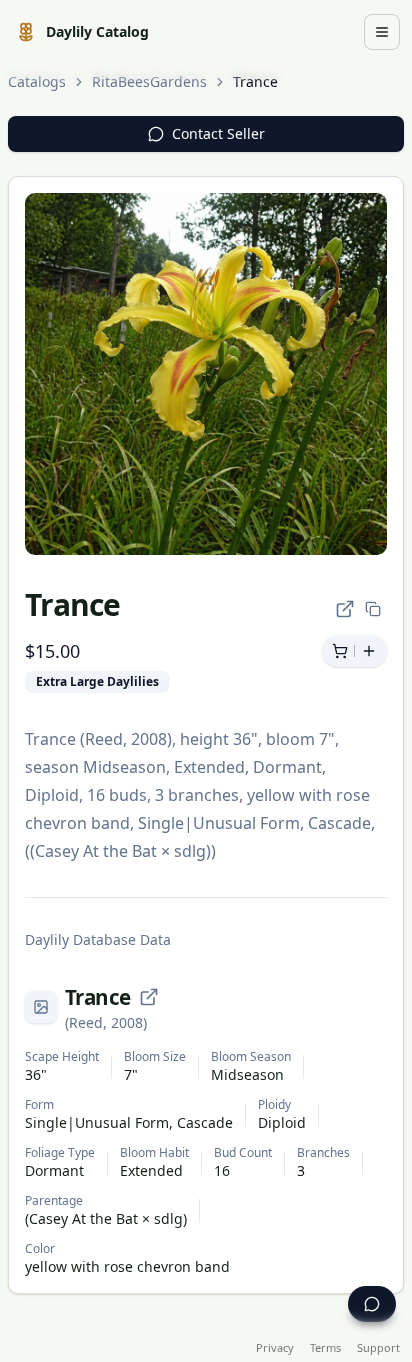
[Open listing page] (345, 609)
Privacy (275, 1347)
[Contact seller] (372, 1304)
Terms (325, 1347)
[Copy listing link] (373, 609)
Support (378, 1347)
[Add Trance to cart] (354, 651)
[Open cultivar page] (149, 997)
